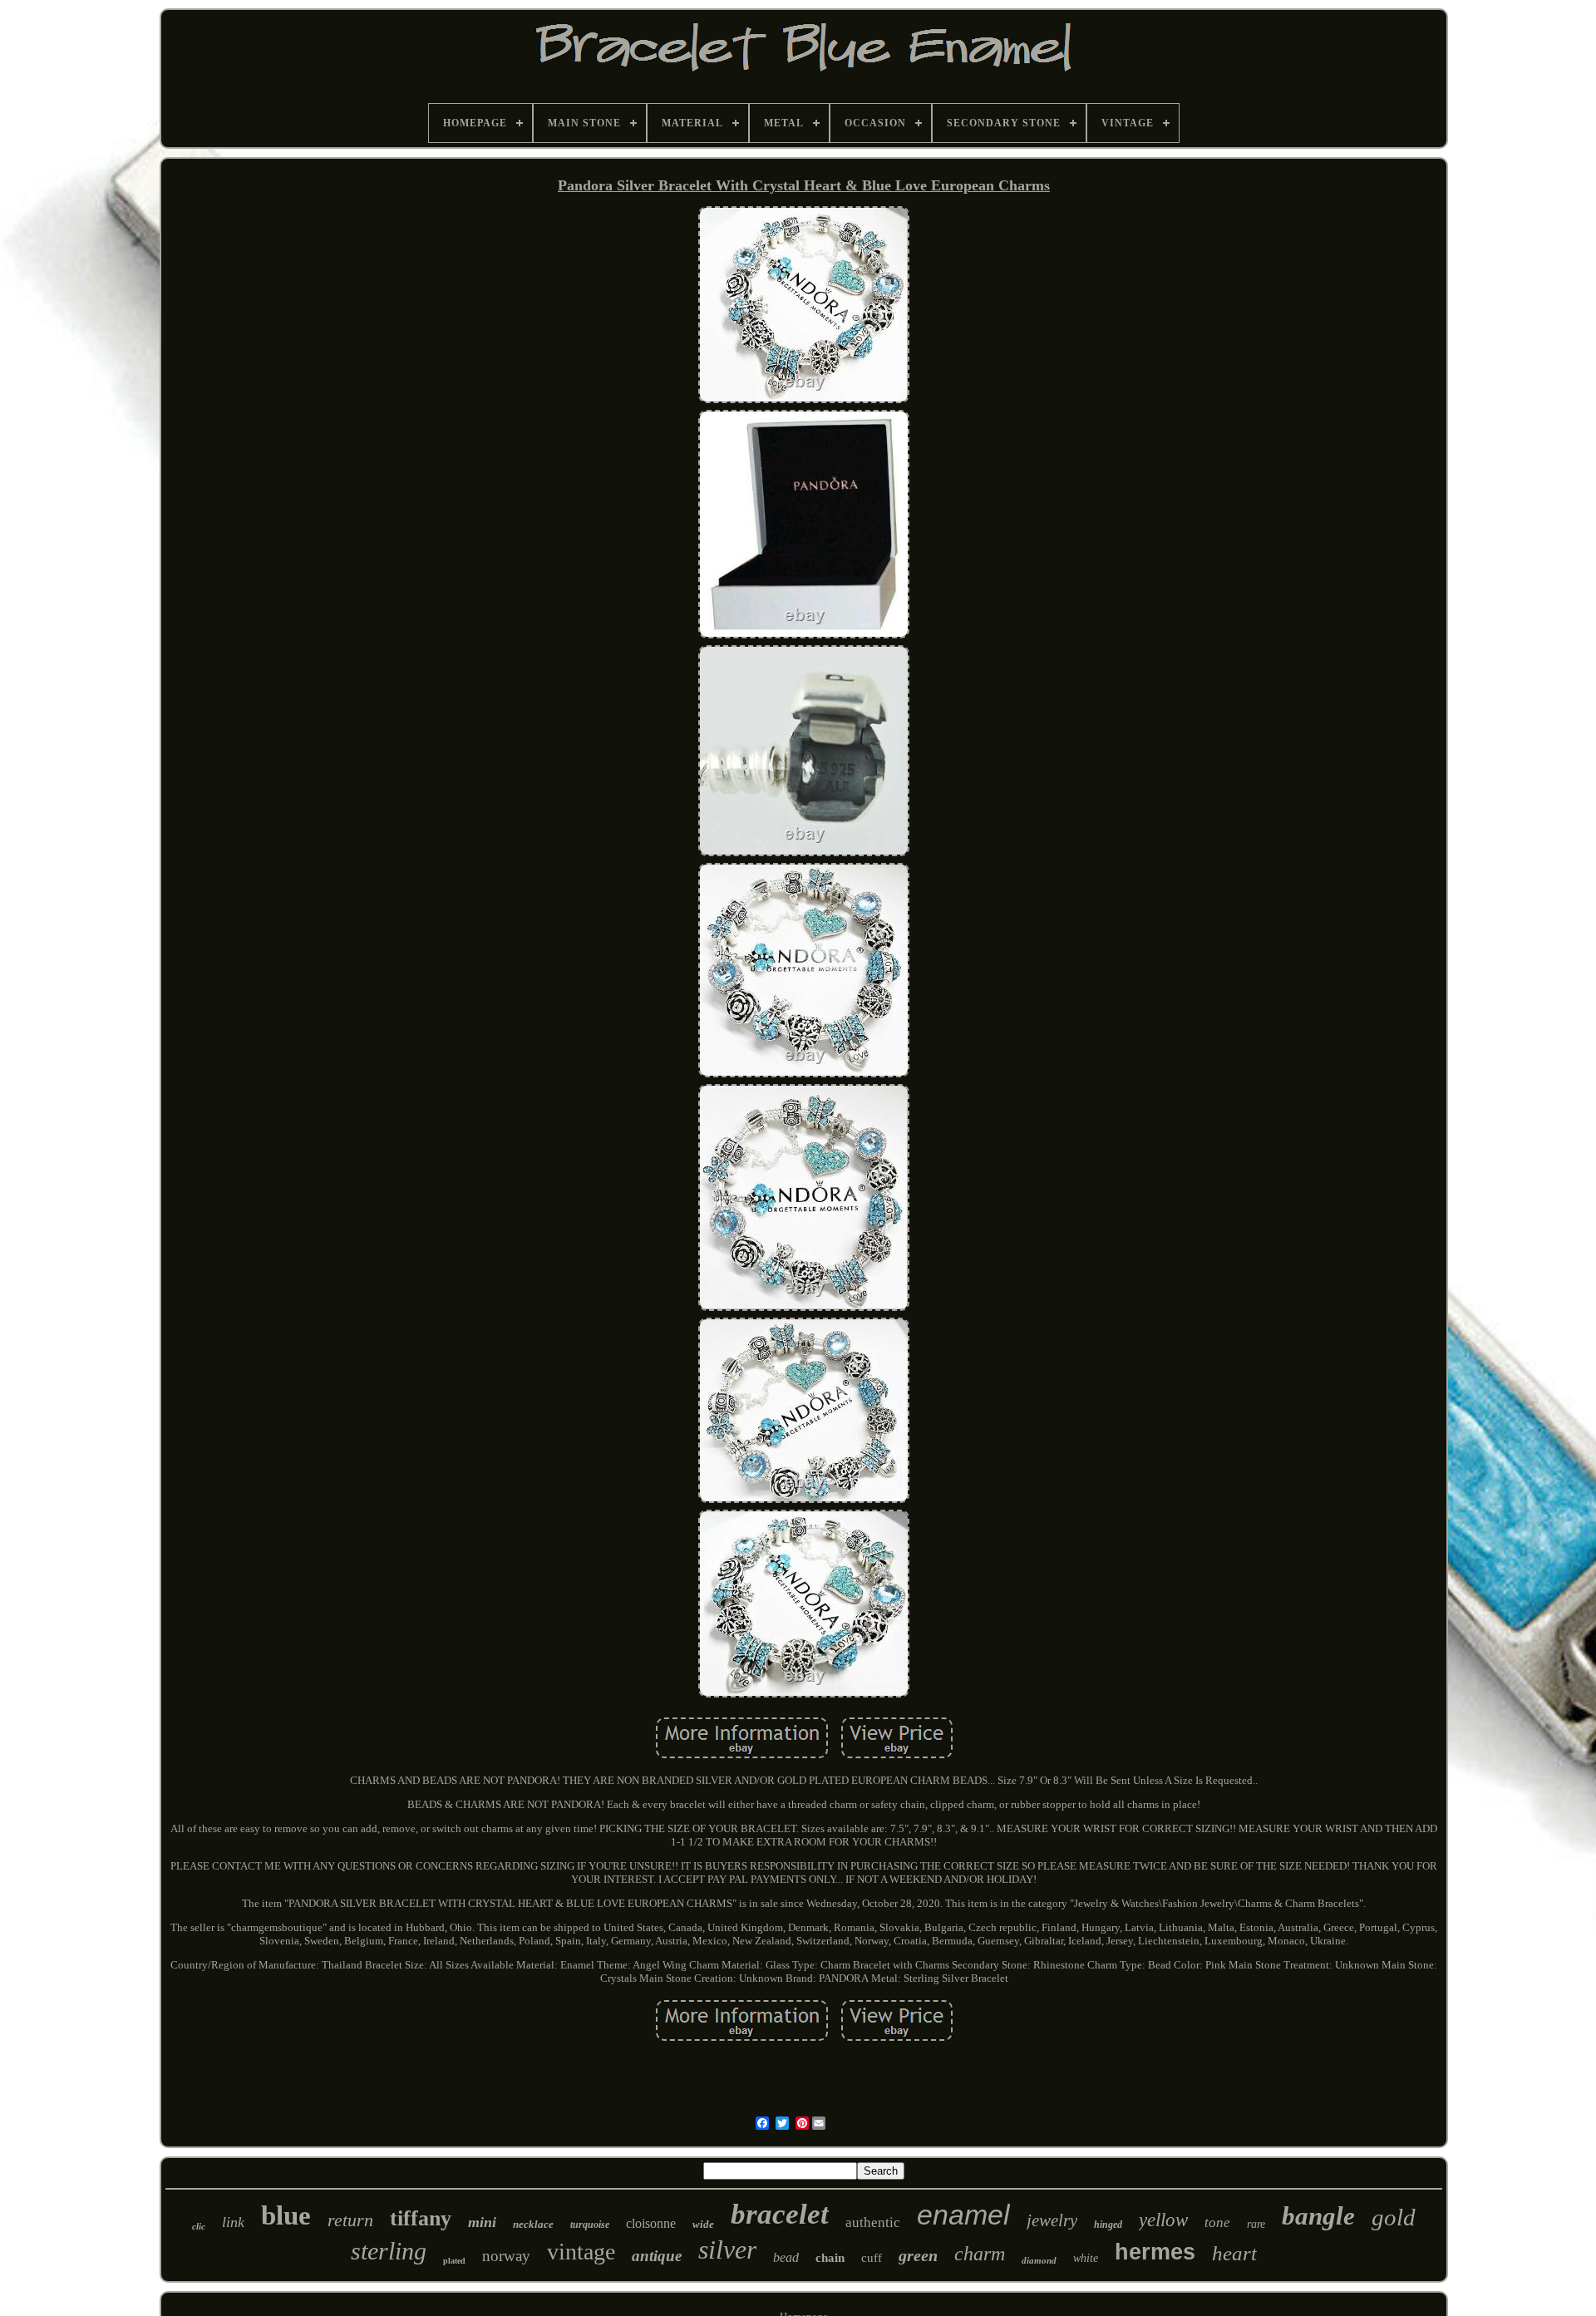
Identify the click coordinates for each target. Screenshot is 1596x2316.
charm (980, 2254)
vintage (581, 2252)
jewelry (1052, 2220)
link (233, 2222)
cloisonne (651, 2223)
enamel (963, 2215)
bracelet (780, 2214)
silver (727, 2249)
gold (1394, 2217)
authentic (873, 2222)
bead (786, 2257)
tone (1217, 2222)
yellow (1163, 2220)
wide (703, 2224)
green (918, 2255)
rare (1256, 2224)
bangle (1318, 2216)
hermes (1155, 2252)
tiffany (421, 2218)
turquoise (590, 2225)
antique (657, 2256)
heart (1234, 2253)
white (1086, 2258)
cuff (872, 2258)
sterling (389, 2251)
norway (506, 2256)
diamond (1039, 2260)
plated (454, 2261)
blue (286, 2215)
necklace (533, 2224)
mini (482, 2222)
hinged (1108, 2225)
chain (830, 2258)
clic (199, 2226)
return (350, 2220)
